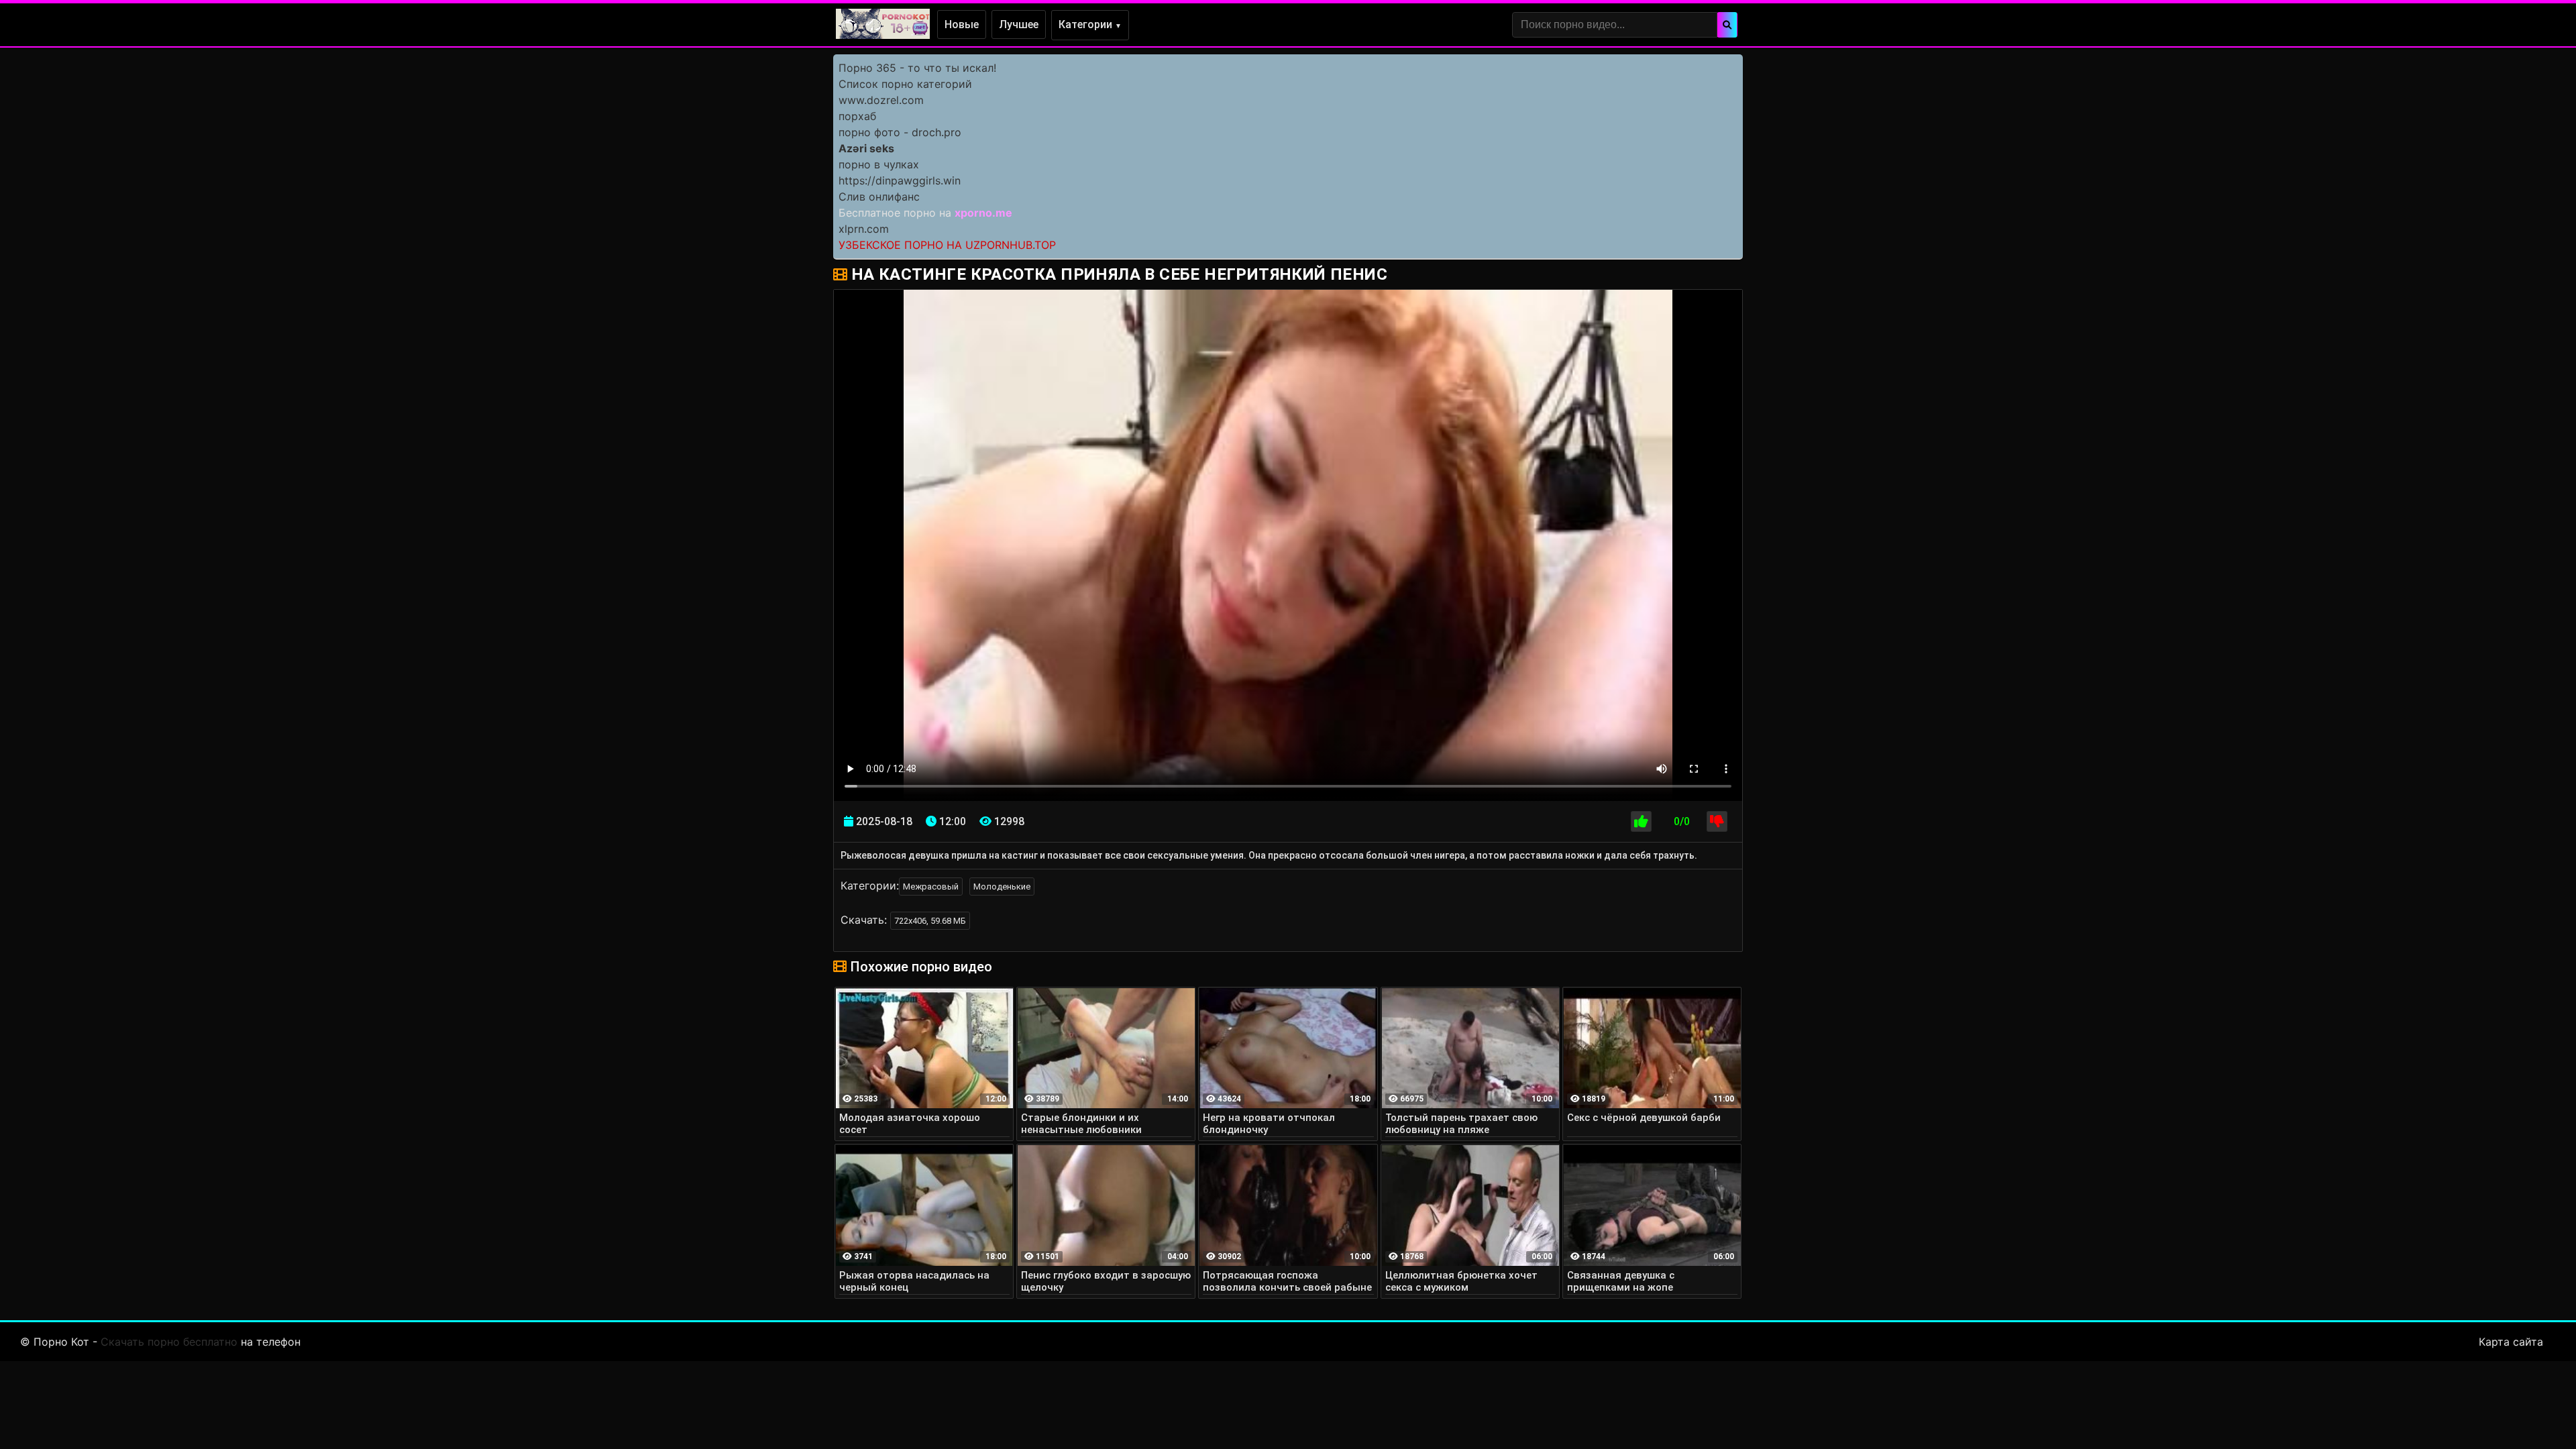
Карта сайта (2511, 1342)
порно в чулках (879, 164)
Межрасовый (931, 887)
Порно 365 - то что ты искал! (917, 68)
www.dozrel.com (881, 100)
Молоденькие (1002, 887)
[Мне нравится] (1641, 821)
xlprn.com (864, 229)
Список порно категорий (905, 84)
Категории (1090, 24)
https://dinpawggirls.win (900, 180)
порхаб (857, 116)
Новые (962, 24)
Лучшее (1019, 24)
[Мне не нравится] (1717, 821)
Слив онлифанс (879, 197)
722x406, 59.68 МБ (930, 921)
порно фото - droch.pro (900, 132)
